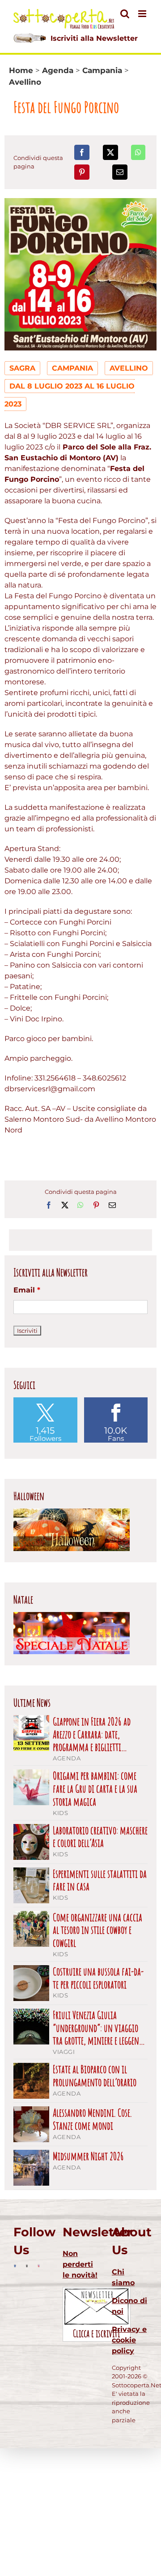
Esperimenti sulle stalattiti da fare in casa (100, 1880)
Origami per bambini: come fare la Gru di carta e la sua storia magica (95, 1789)
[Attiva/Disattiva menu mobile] (143, 14)
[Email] (120, 172)
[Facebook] (82, 152)
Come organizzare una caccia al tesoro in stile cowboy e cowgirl (97, 1930)
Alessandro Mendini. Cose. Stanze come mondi (92, 2119)
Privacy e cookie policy (129, 2340)
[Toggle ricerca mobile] (125, 14)
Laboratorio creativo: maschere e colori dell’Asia (100, 1837)
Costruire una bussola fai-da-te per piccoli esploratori (98, 1978)
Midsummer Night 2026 (88, 2156)
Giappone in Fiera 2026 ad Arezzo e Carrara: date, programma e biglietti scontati (92, 1734)
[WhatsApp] (138, 152)
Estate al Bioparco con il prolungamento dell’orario (95, 2076)
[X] (110, 152)
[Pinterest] (82, 172)
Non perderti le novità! (80, 2264)
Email (27, 1290)
